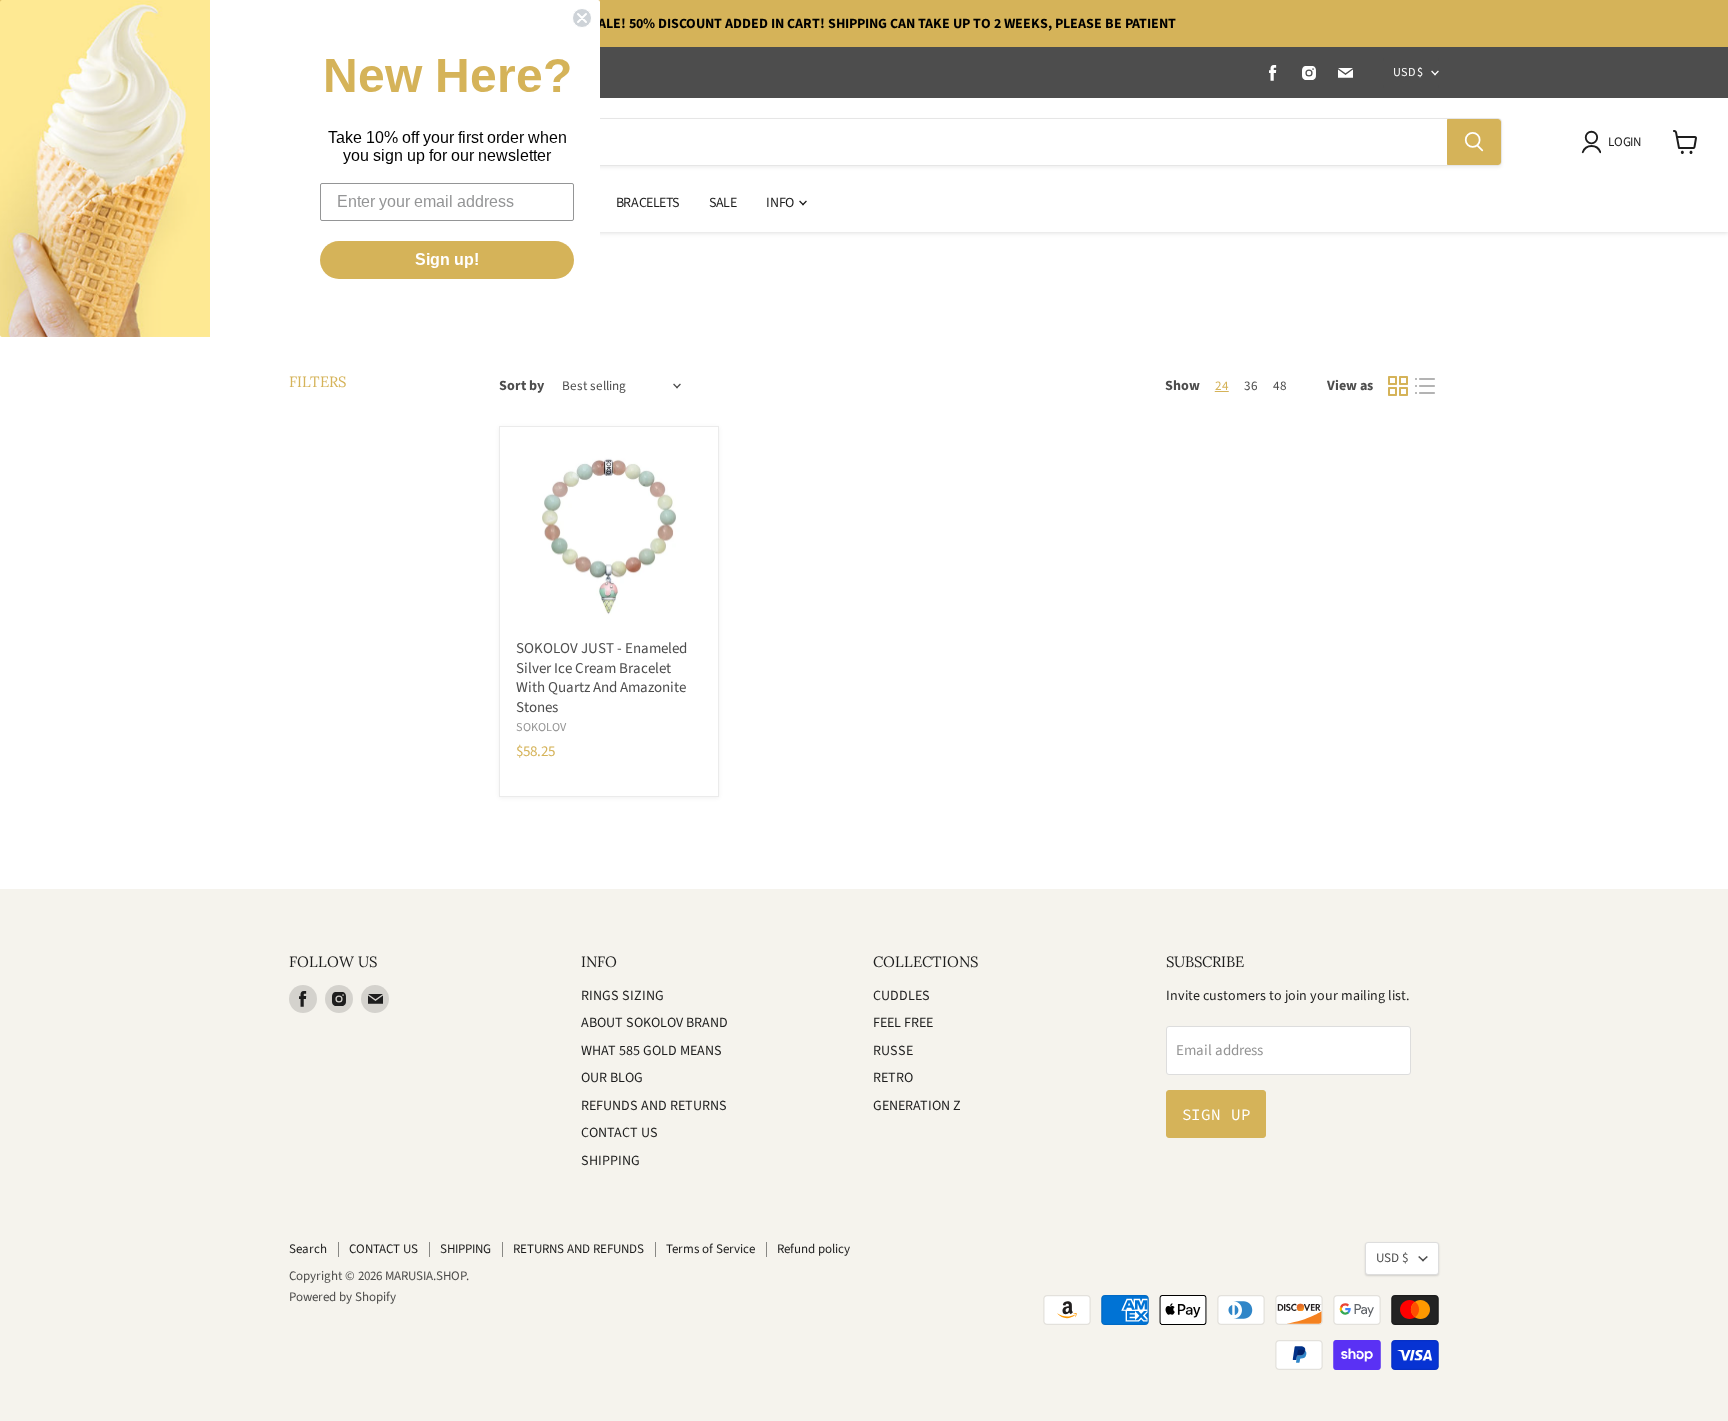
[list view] (1426, 387)
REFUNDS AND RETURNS (654, 1106)
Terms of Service (710, 1249)
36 (1251, 386)
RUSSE (893, 1051)
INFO (781, 203)
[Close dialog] (582, 18)
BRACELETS (647, 203)
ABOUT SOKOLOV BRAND (654, 1023)
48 (1280, 386)
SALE (722, 203)
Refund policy (813, 1249)
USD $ (1408, 72)
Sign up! (447, 259)
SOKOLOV (541, 727)
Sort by (521, 386)
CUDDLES (901, 996)
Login (1624, 142)
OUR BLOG (612, 1078)
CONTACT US (619, 1133)
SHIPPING (610, 1161)
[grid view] (1398, 387)
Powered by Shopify (342, 1297)
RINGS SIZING (622, 996)
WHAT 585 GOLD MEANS (651, 1051)
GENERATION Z (917, 1106)
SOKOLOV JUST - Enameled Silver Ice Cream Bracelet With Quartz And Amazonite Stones (601, 678)
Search (308, 1249)
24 (1222, 386)
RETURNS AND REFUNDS (578, 1249)
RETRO (893, 1078)
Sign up (1216, 1114)
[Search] (1474, 142)
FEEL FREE (903, 1023)
